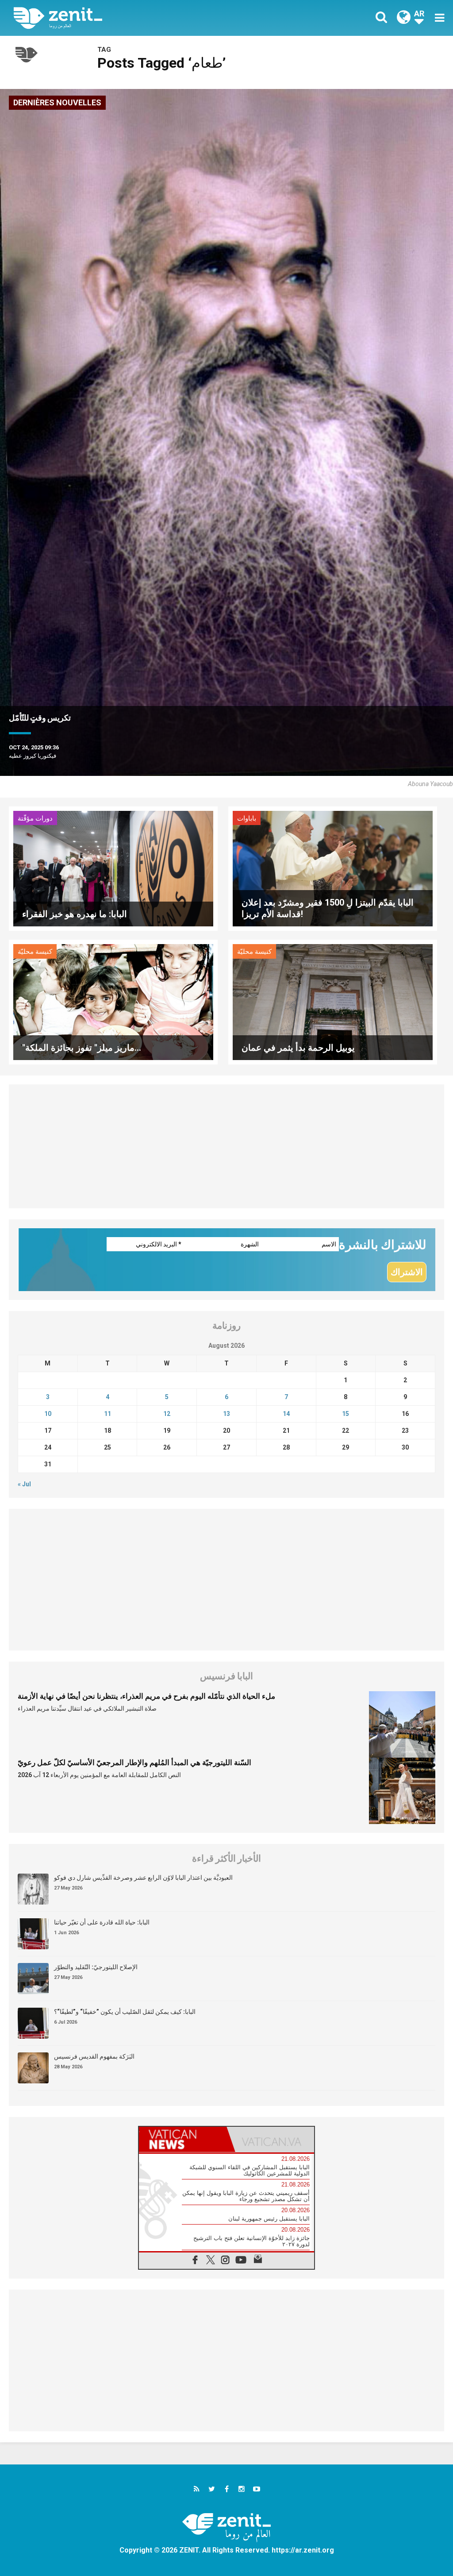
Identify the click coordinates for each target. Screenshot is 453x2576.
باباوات (247, 818)
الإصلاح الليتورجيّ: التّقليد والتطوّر (96, 1967)
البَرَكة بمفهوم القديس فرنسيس (94, 2056)
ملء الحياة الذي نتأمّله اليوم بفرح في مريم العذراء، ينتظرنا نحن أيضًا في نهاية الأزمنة (146, 1696)
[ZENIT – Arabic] (127, 18)
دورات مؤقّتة (35, 818)
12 (167, 1414)
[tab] (183, 2139)
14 (286, 1414)
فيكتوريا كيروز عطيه (33, 756)
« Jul (24, 1484)
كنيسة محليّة (35, 952)
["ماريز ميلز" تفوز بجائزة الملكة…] (113, 1001)
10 (48, 1414)
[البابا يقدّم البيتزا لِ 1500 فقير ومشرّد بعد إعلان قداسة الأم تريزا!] (333, 868)
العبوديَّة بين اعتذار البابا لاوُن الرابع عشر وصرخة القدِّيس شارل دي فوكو (143, 1878)
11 (107, 1414)
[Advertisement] (226, 1146)
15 (346, 1414)
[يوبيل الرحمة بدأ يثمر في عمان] (333, 1001)
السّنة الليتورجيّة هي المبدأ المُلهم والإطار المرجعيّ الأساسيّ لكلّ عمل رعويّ (134, 1762)
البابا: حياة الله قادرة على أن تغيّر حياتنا (102, 1922)
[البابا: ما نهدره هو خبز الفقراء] (113, 868)
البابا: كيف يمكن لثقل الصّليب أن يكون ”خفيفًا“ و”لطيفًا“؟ (125, 2012)
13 (226, 1414)
